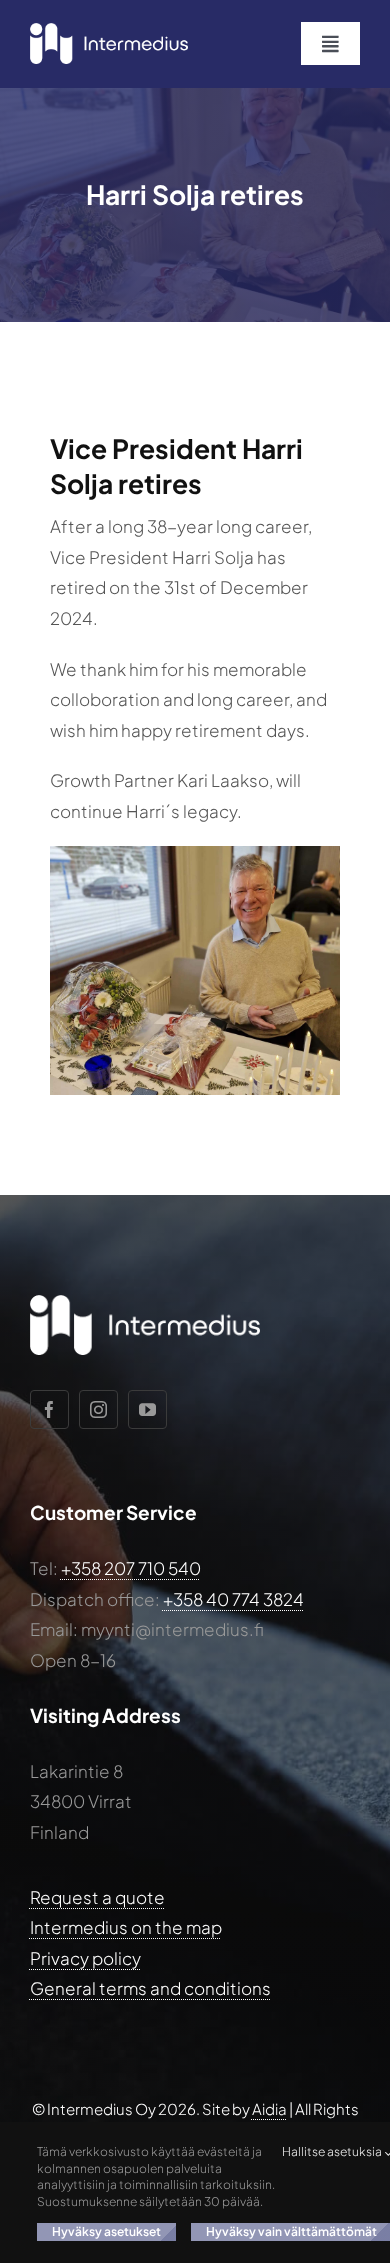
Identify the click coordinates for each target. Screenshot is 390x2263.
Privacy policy (85, 1958)
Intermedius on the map (126, 1927)
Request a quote (97, 1897)
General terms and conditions (150, 1988)
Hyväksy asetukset (106, 2231)
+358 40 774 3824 (233, 1599)
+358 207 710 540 (131, 1568)
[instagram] (98, 1409)
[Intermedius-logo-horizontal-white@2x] (109, 31)
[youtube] (147, 1409)
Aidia (269, 2108)
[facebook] (49, 1409)
